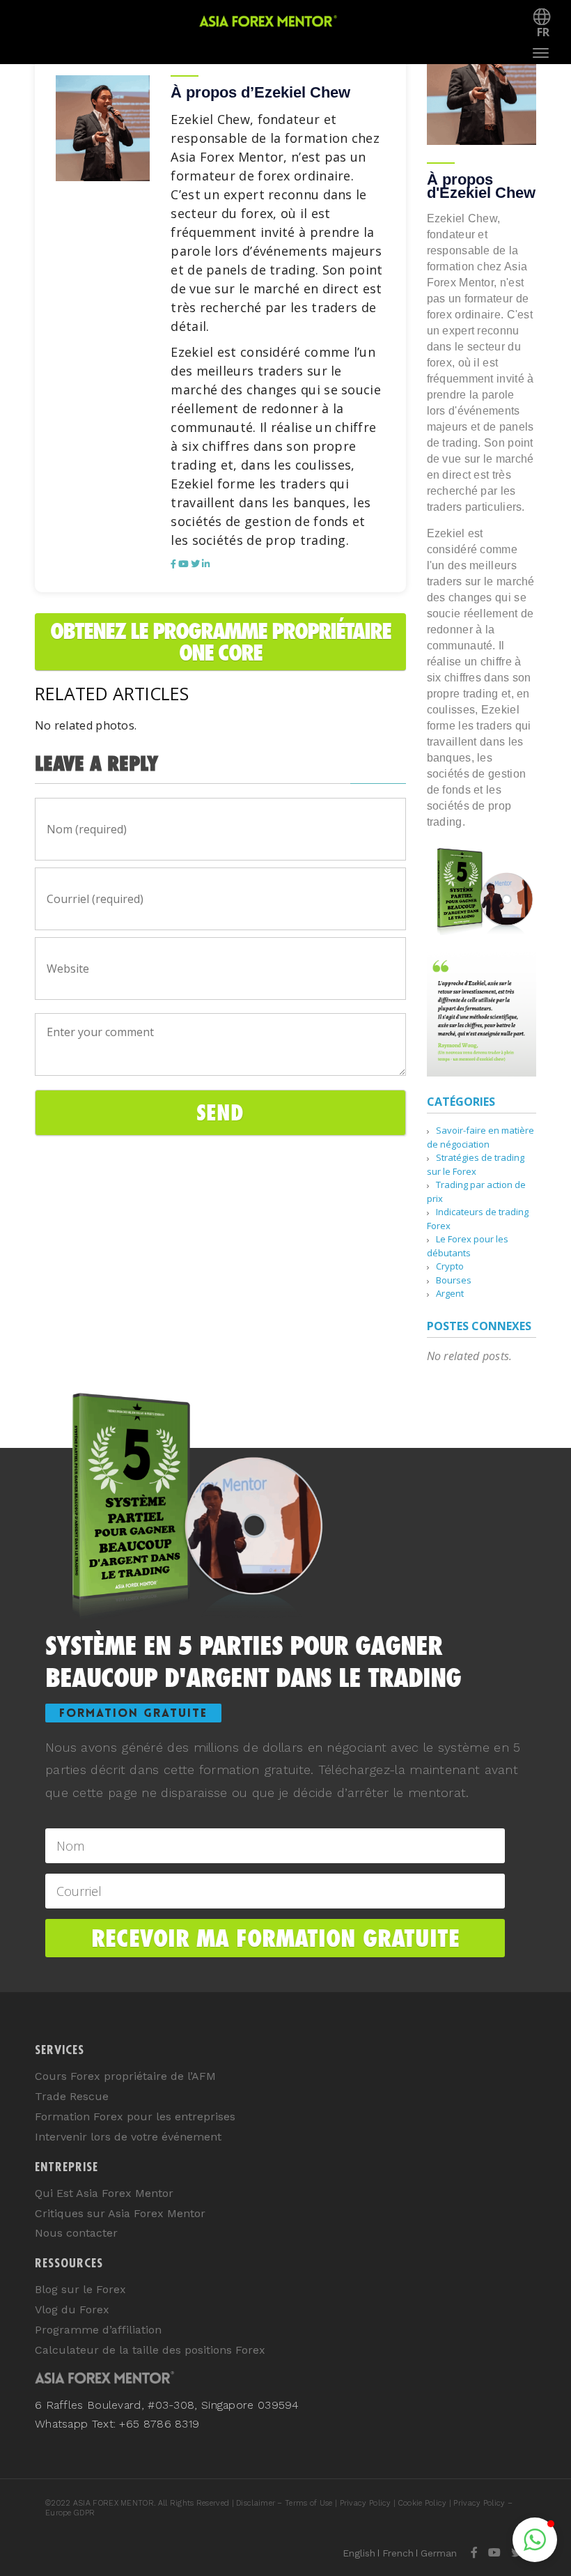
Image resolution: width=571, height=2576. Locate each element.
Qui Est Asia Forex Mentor (104, 2193)
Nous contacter (76, 2233)
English (359, 2553)
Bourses (454, 1280)
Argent (450, 1293)
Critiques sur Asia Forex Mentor (120, 2213)
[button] (535, 2540)
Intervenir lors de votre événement (128, 2137)
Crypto (450, 1266)
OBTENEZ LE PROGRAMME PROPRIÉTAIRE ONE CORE (220, 642)
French (398, 2553)
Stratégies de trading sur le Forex (476, 1164)
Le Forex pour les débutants (468, 1246)
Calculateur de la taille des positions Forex (150, 2350)
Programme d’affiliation (98, 2330)
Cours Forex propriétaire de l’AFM (125, 2076)
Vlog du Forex (72, 2309)
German (439, 2553)
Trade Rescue (72, 2096)
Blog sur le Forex (80, 2289)
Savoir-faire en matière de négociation (480, 1137)
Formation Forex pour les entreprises (135, 2116)
